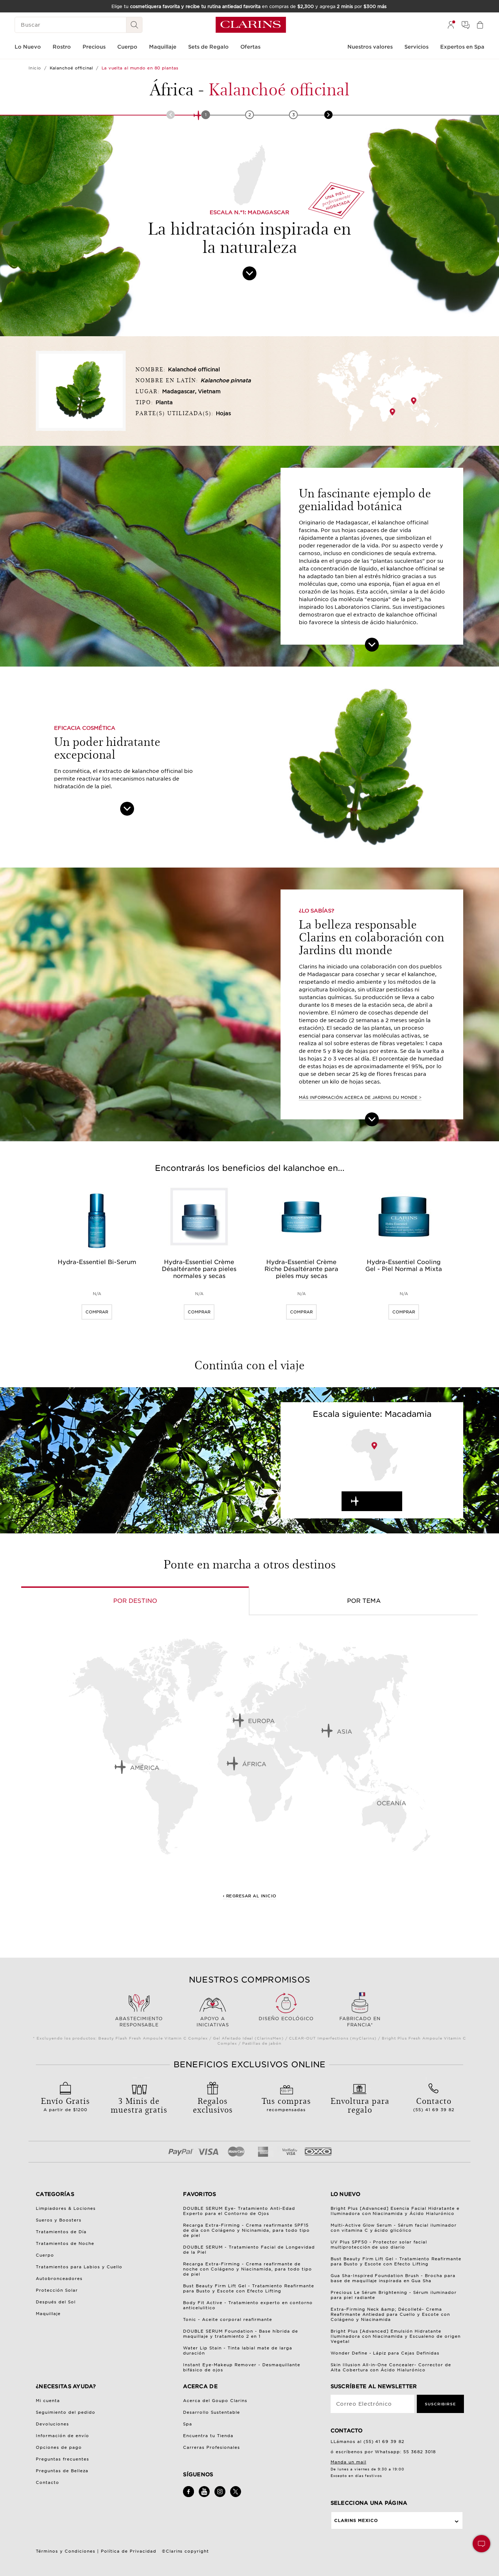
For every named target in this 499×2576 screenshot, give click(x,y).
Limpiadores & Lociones (66, 2208)
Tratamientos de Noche (65, 2243)
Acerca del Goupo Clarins (215, 2401)
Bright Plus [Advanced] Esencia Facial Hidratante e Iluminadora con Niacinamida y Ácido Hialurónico (395, 2211)
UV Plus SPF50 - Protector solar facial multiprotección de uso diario (379, 2245)
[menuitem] (451, 25)
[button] (481, 2544)
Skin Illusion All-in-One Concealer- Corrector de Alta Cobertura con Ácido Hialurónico (391, 2367)
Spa (188, 2424)
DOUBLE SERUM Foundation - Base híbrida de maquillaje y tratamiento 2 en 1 (241, 2334)
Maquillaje (48, 2314)
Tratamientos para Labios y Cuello (79, 2267)
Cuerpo (45, 2255)
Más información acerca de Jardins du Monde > (360, 1097)
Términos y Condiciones (66, 2551)
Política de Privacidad (129, 2551)
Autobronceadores (59, 2279)
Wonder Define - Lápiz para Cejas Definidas (385, 2353)
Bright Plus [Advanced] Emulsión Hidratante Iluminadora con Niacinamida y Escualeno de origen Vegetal (396, 2336)
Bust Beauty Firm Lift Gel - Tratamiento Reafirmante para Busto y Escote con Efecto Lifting (249, 2288)
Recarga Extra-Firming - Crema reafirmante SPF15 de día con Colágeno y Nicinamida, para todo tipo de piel (246, 2230)
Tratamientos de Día (61, 2232)
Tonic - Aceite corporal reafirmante (228, 2319)
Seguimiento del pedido (66, 2412)
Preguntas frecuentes (62, 2459)
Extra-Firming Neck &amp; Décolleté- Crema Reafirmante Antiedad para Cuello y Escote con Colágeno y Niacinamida (391, 2314)
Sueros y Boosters (59, 2220)
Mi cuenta (48, 2401)
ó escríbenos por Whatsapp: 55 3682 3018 (383, 2452)
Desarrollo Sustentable (212, 2412)
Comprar (97, 1312)
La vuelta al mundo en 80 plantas (140, 68)
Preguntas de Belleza (62, 2471)
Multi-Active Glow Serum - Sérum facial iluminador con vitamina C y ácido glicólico (394, 2228)
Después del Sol (56, 2302)
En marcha (379, 1501)
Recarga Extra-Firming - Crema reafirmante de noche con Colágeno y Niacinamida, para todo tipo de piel (247, 2269)
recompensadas (286, 2103)
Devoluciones (52, 2424)
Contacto (47, 2482)
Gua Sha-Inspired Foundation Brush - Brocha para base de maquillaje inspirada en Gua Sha (393, 2278)
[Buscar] (134, 25)
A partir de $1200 (65, 2103)
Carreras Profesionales (212, 2447)
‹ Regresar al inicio (250, 1896)
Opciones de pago (59, 2447)
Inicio (35, 68)
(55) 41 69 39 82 (434, 2103)
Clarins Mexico (356, 2520)
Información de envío (62, 2436)
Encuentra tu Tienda (208, 2436)
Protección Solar (57, 2290)
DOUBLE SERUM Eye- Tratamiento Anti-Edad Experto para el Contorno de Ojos (239, 2211)
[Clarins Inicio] (251, 25)
